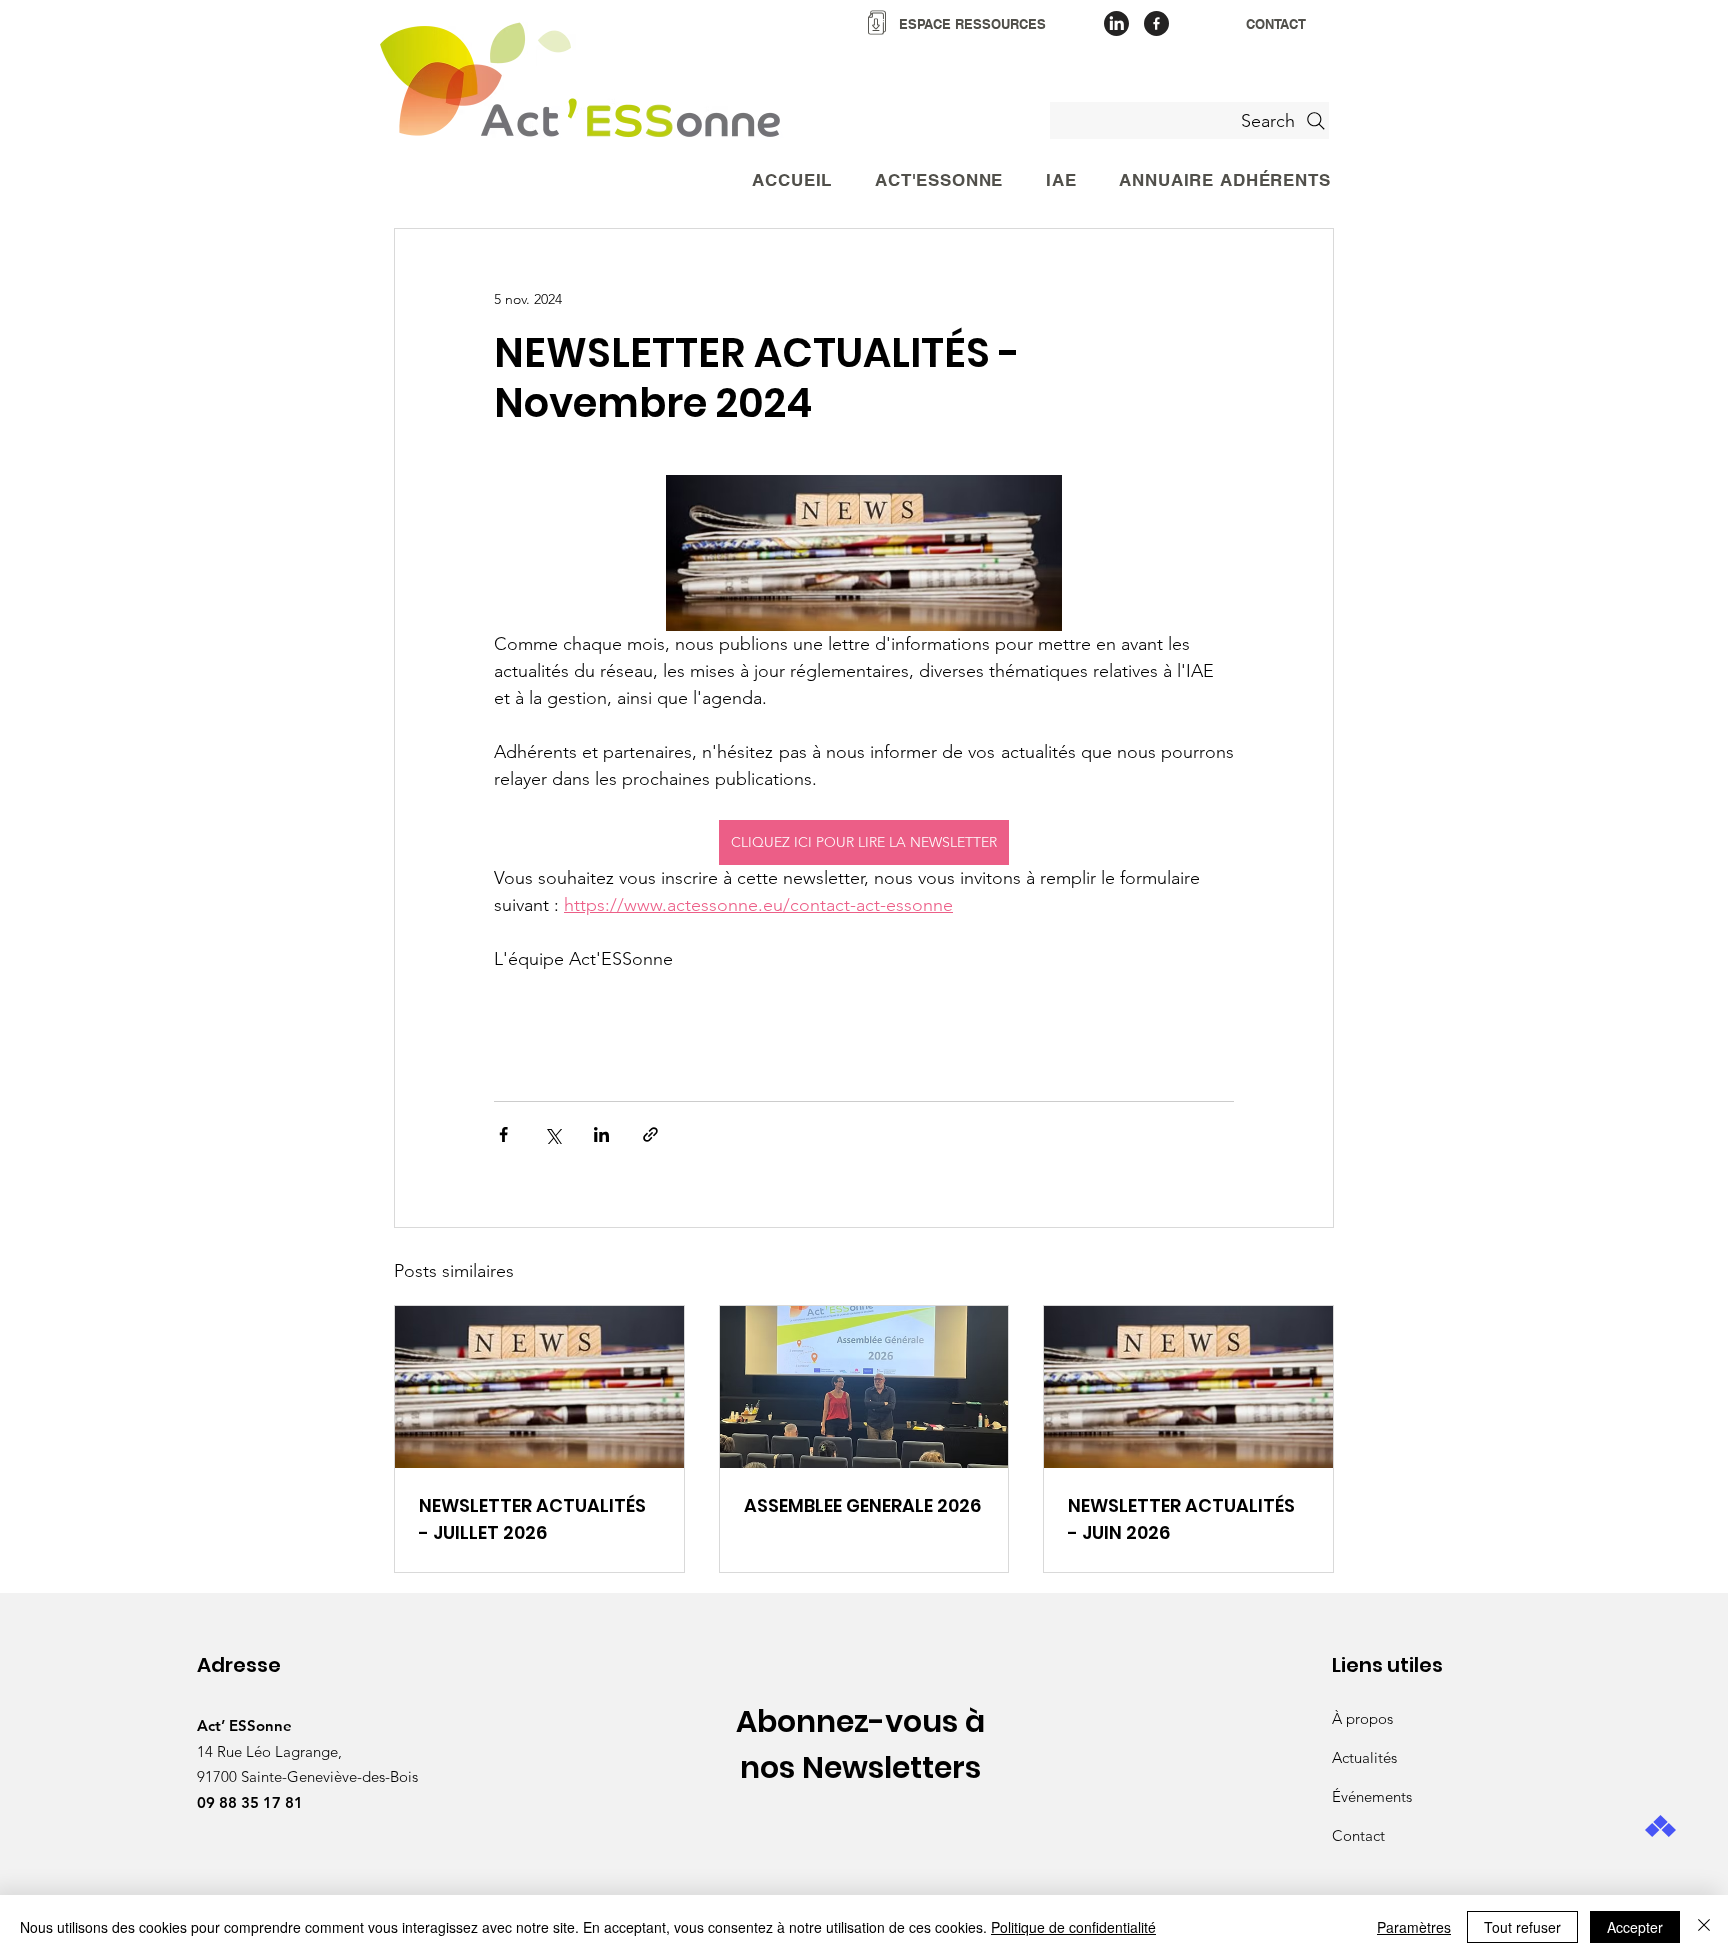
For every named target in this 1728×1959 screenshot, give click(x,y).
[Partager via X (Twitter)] (552, 1134)
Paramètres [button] (1414, 1927)
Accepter (1635, 1927)
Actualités (1364, 1757)
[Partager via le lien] (650, 1134)
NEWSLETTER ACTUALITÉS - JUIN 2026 (1181, 1519)
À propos (1362, 1718)
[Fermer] (1704, 1927)
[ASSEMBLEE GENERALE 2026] (864, 1387)
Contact (1358, 1835)
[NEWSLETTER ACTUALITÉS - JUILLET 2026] (539, 1387)
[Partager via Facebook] (503, 1134)
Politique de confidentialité (1073, 1927)
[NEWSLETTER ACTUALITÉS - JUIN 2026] (1188, 1387)
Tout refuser (1522, 1927)
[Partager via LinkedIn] (601, 1134)
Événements (1372, 1796)
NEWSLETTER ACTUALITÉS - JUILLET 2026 (532, 1519)
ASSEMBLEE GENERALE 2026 (862, 1505)
